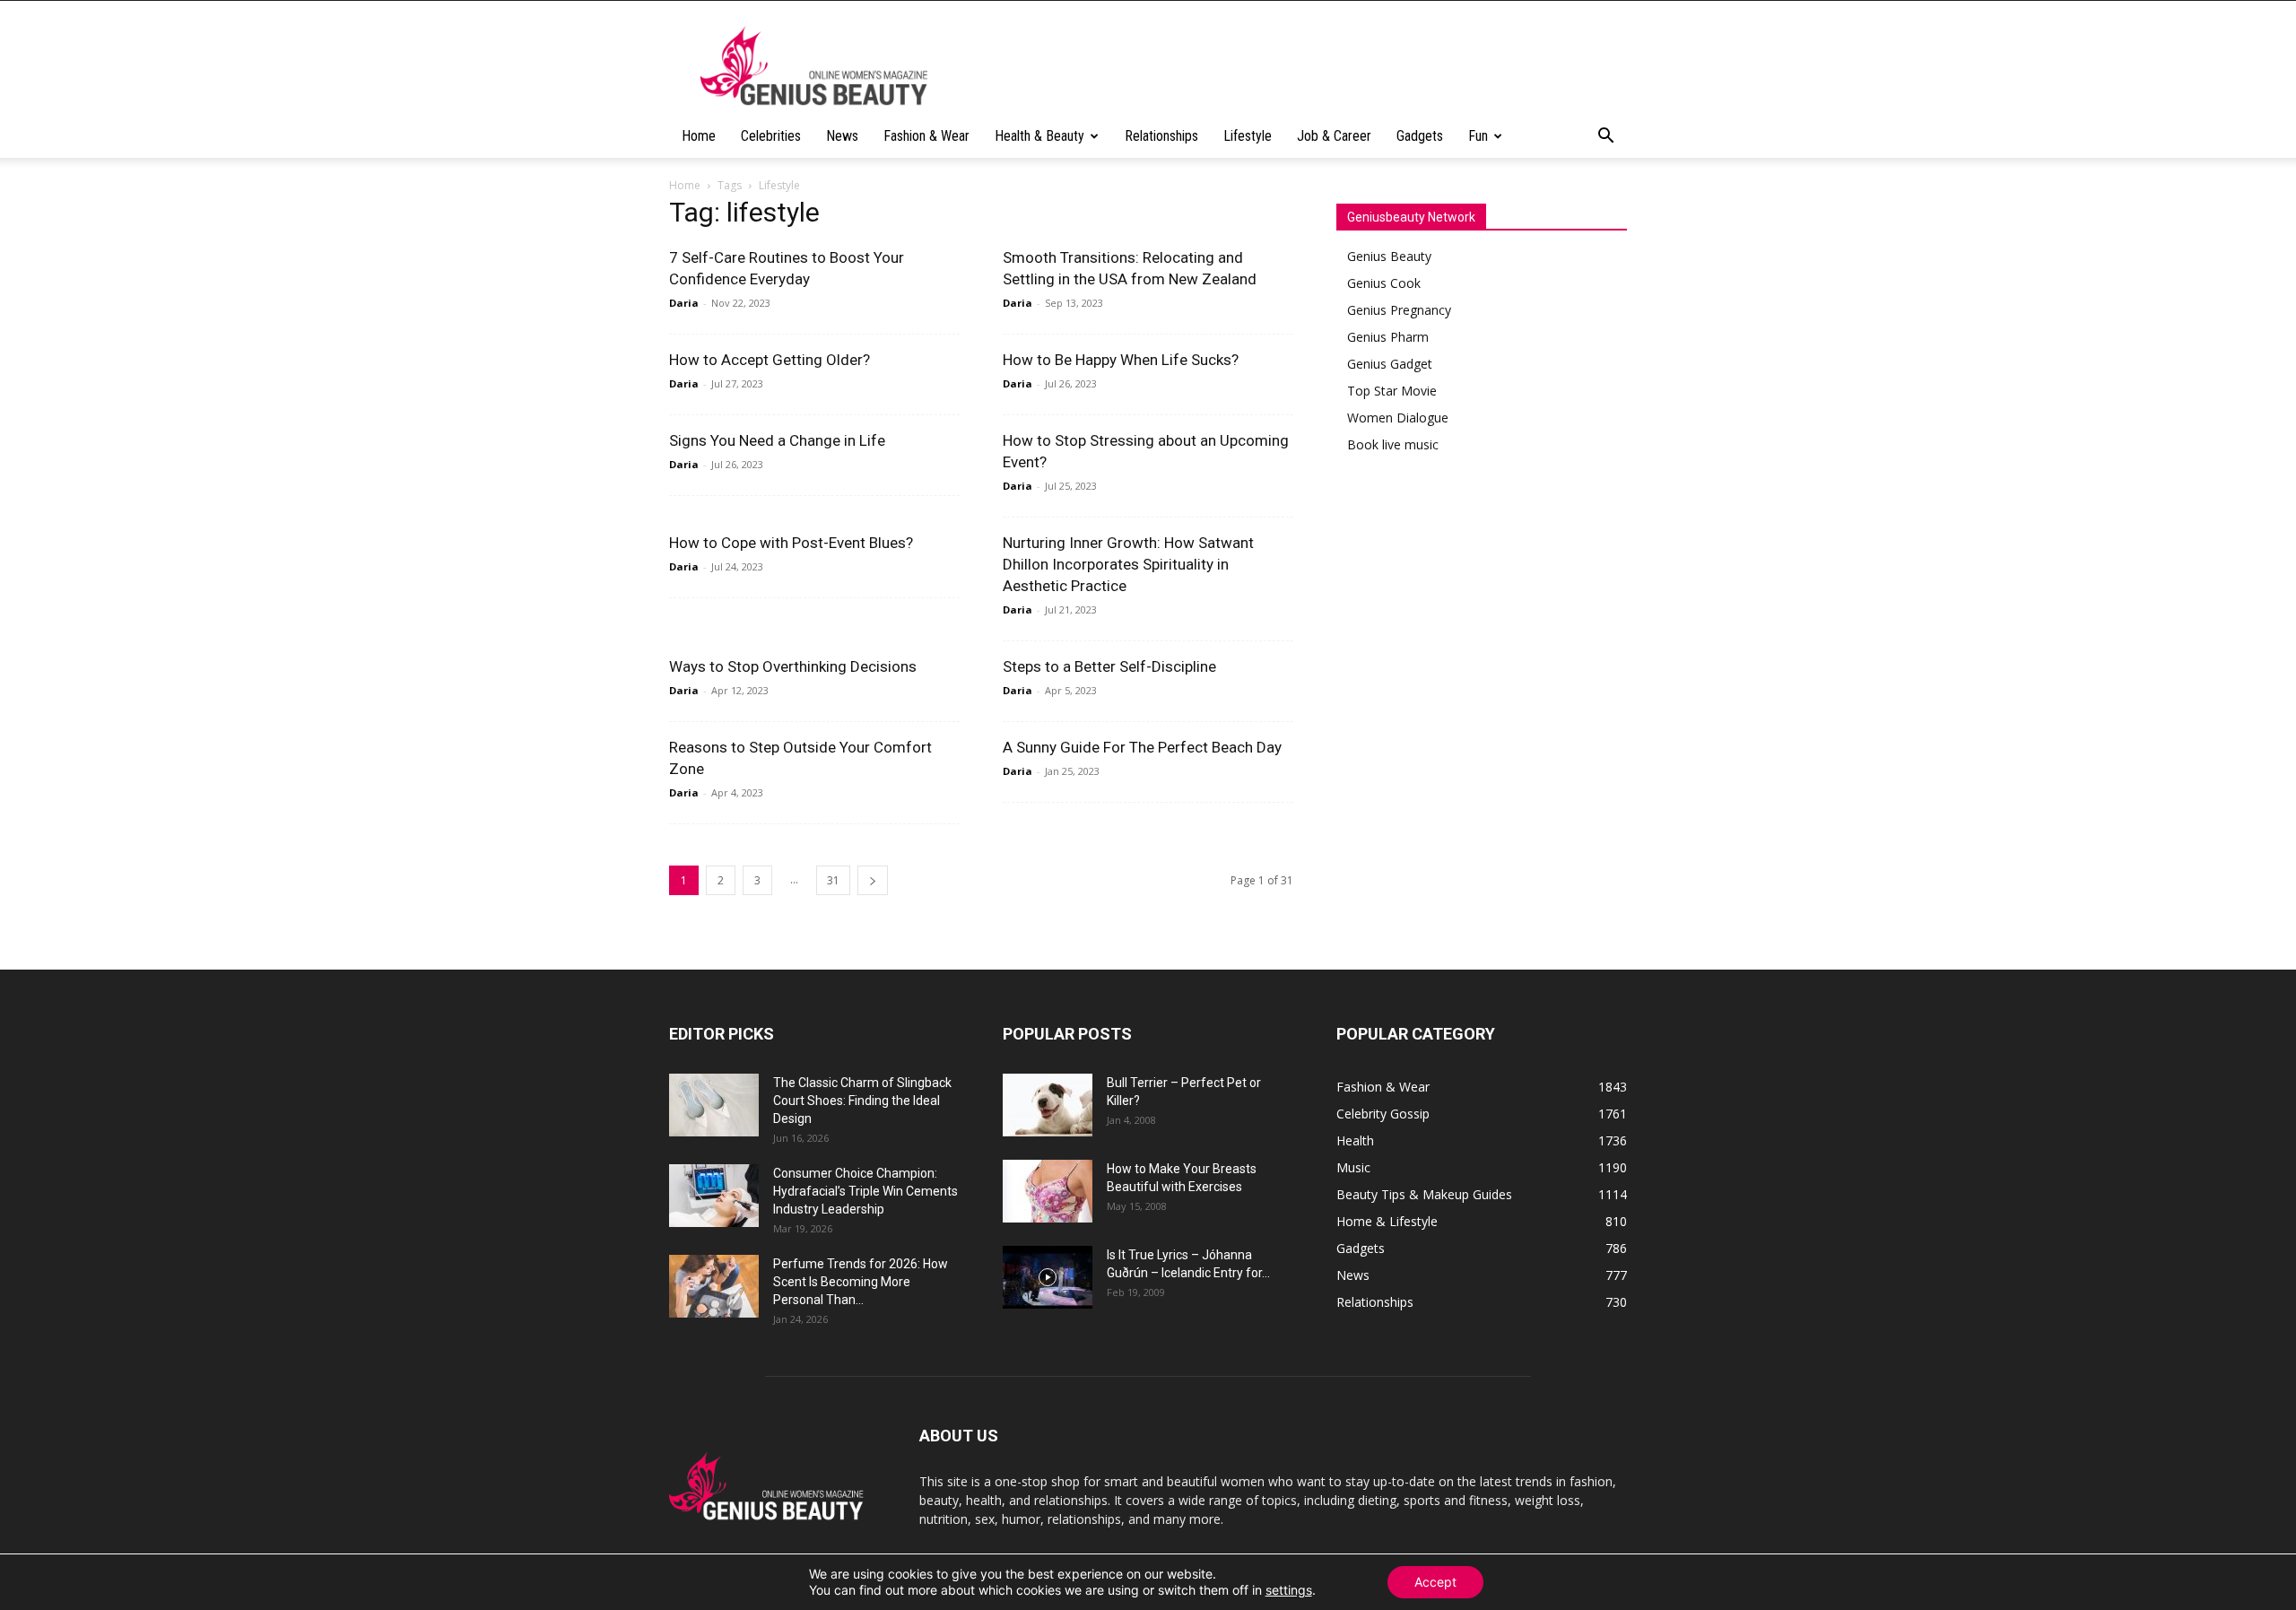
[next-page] (873, 880)
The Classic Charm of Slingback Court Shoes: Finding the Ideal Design (862, 1101)
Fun (1478, 136)
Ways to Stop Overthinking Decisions (793, 666)
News (842, 136)
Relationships (1161, 136)
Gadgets (1420, 136)
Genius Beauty (1389, 256)
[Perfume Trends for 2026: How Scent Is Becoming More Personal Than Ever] (714, 1286)
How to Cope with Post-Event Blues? (791, 543)
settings (1289, 1590)
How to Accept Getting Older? (770, 360)
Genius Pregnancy (1399, 310)
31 (833, 880)
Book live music (1393, 444)
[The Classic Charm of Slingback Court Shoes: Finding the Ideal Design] (714, 1105)
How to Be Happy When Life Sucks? (1121, 360)
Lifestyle (1248, 136)
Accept (1435, 1582)
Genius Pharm (1388, 337)
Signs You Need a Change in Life (777, 440)
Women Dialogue (1398, 418)
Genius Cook (1384, 283)
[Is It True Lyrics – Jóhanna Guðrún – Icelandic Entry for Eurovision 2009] (1048, 1277)
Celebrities (771, 136)
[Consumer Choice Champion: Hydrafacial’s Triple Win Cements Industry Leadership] (714, 1196)
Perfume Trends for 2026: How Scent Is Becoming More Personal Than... (861, 1282)
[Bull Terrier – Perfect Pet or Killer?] (1048, 1105)
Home (699, 136)
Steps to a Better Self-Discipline (1109, 666)
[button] (1605, 138)
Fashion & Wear (926, 136)
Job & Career (1334, 136)
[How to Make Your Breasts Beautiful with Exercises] (1048, 1191)
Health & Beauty (1039, 136)
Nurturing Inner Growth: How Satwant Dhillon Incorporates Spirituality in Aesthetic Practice (1128, 564)
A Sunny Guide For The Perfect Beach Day (1142, 747)
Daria (684, 303)
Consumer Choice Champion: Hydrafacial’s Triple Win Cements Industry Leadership (865, 1191)
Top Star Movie (1392, 391)
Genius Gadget (1390, 364)
